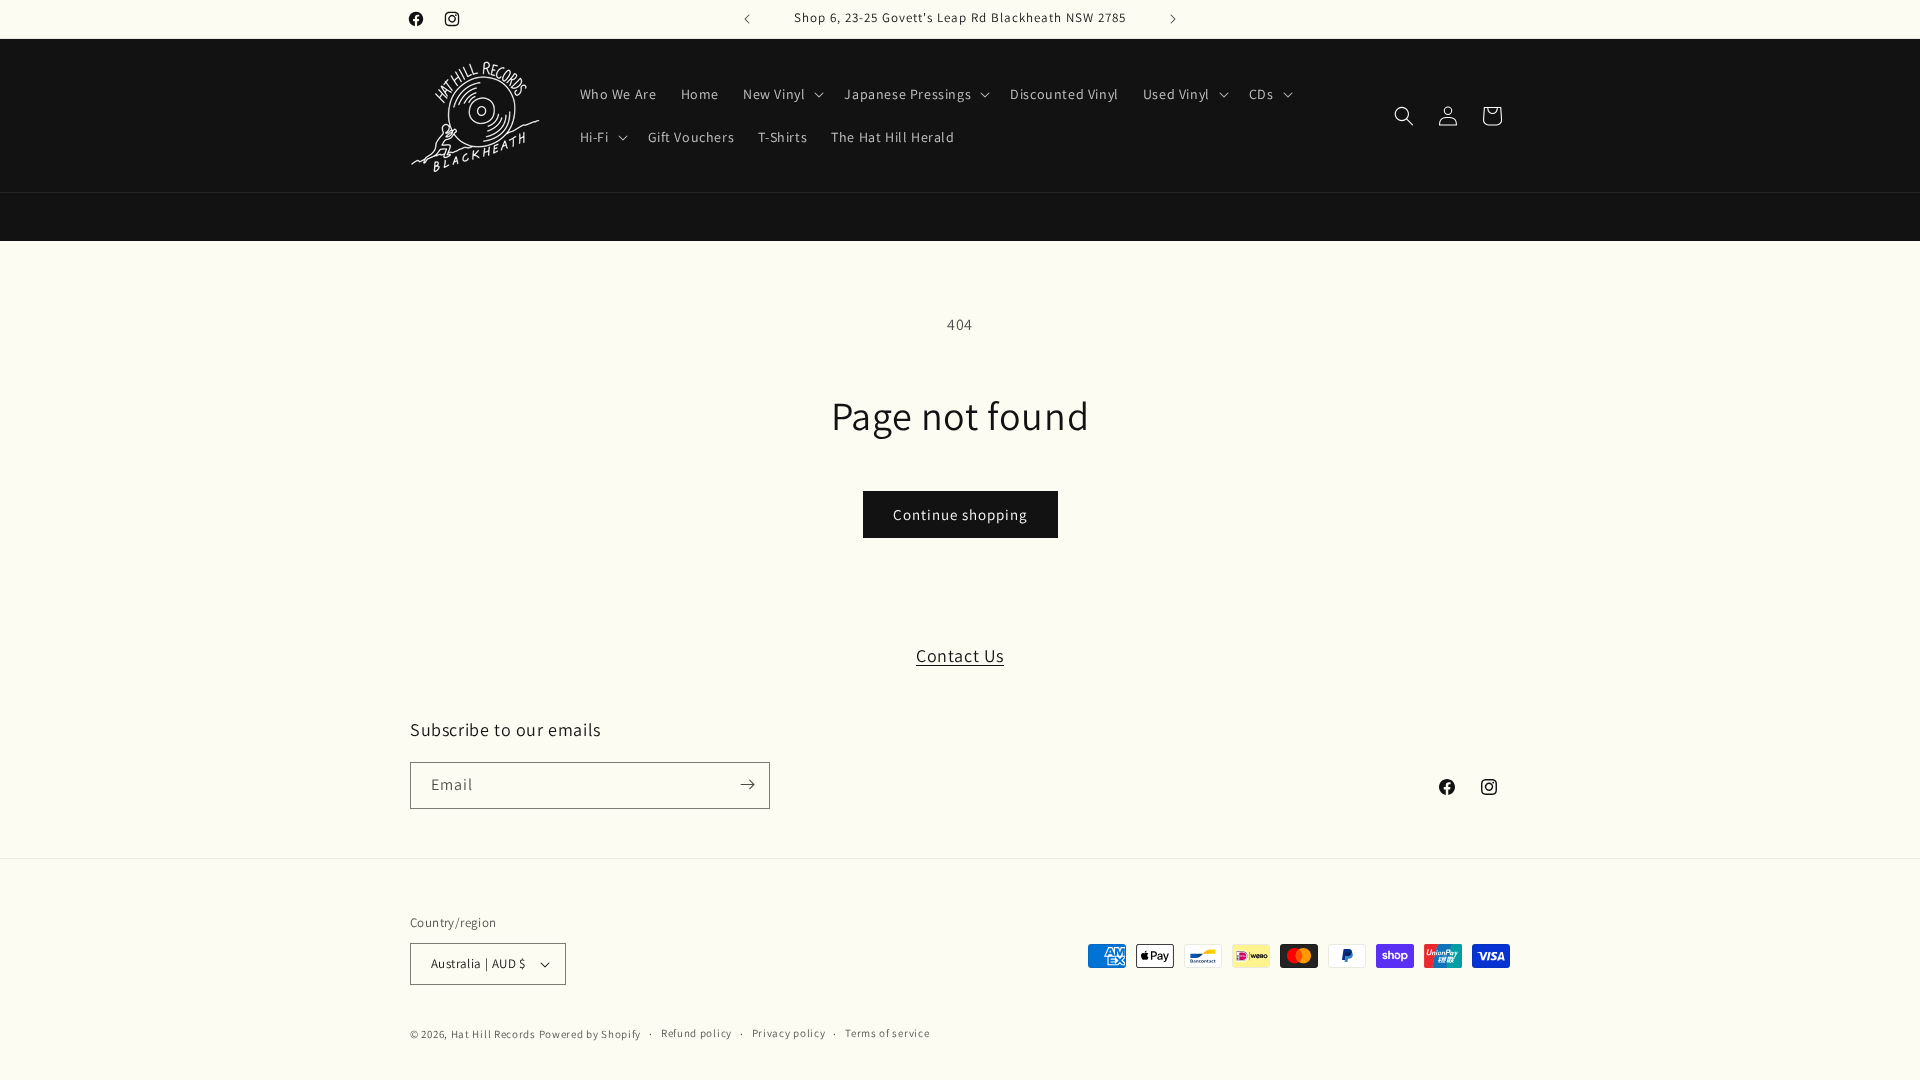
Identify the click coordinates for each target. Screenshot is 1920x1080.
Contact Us (960, 655)
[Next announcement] (1173, 19)
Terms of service (887, 1033)
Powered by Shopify (590, 1034)
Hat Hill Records (493, 1034)
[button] (781, 94)
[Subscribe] (747, 784)
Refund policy (696, 1033)
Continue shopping (960, 514)
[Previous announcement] (747, 19)
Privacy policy (789, 1033)
